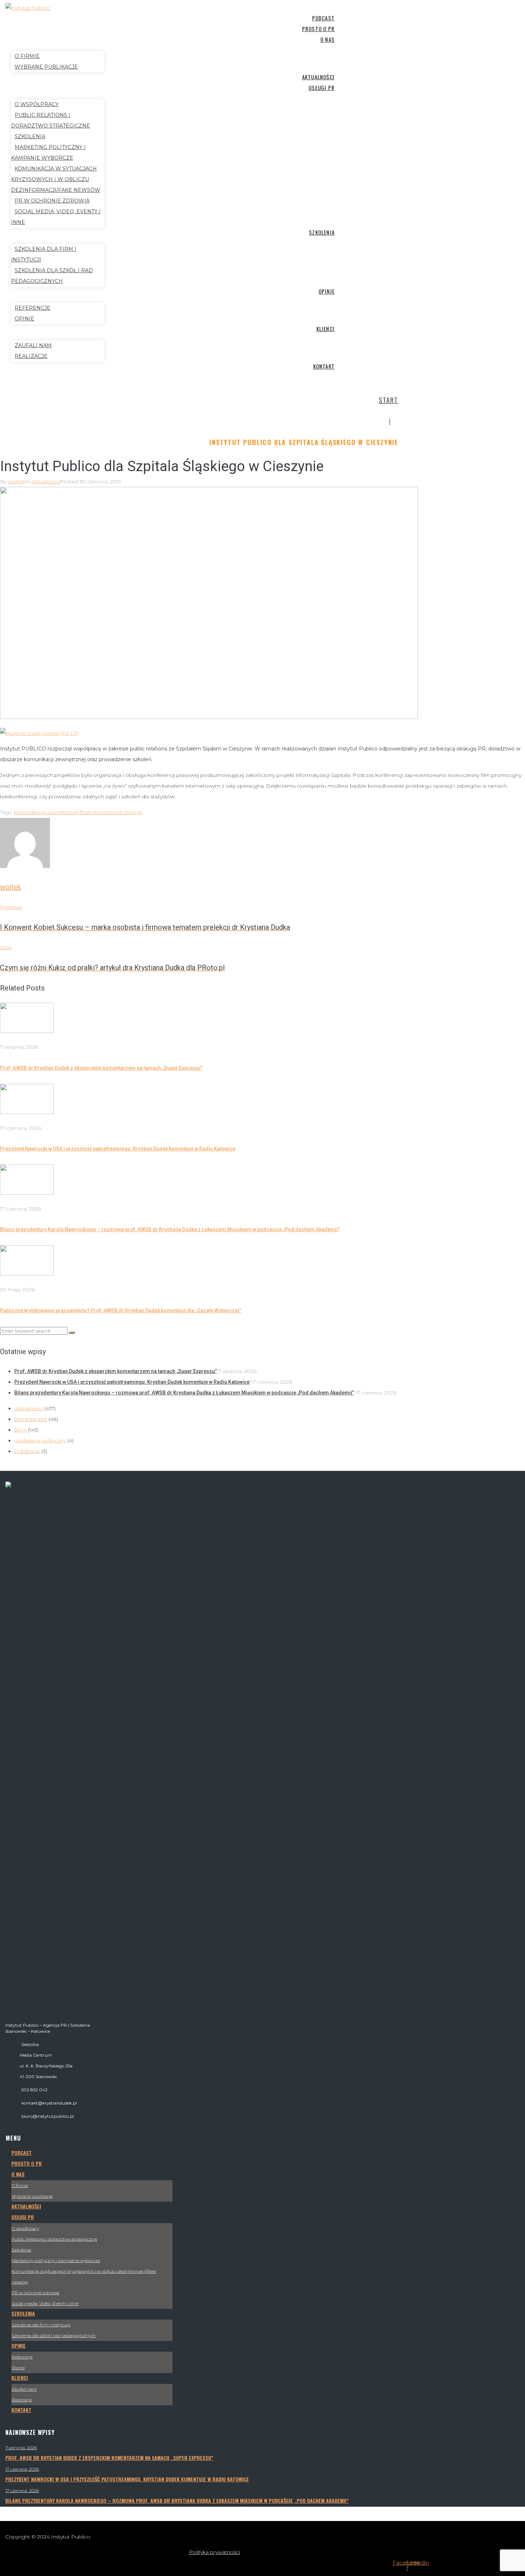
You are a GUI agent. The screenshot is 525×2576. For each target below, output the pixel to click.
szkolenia (95, 812)
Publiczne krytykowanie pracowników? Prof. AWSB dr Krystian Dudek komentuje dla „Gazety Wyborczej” (121, 1311)
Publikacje (27, 1451)
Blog (20, 1430)
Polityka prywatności (214, 2552)
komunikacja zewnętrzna (45, 812)
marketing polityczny (40, 1441)
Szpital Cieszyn (124, 812)
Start (389, 400)
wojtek (16, 481)
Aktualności (45, 481)
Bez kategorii (31, 1419)
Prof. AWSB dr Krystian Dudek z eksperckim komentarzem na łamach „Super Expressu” (101, 1068)
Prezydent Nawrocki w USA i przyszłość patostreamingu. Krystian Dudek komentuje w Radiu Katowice (118, 1149)
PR (79, 812)
